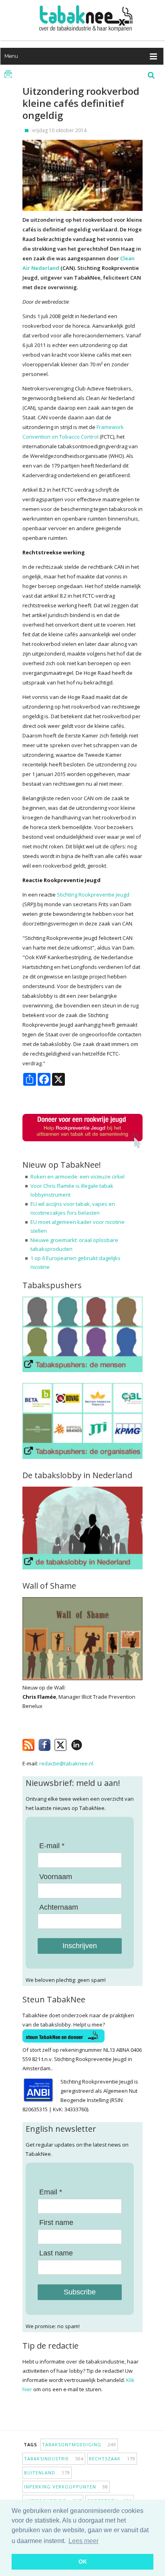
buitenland (47, 2473)
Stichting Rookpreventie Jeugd (93, 895)
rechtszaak (112, 2459)
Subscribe (80, 2292)
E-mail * (52, 1846)
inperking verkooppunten (66, 2487)
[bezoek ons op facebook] (88, 1743)
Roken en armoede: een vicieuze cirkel (77, 1177)
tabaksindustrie (54, 2459)
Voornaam (56, 1877)
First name (56, 2223)
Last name (56, 2253)
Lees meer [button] (84, 2541)
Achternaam (59, 1907)
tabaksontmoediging (79, 2444)
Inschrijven (80, 1946)
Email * (51, 2192)
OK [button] (83, 2562)
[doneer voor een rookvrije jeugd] (82, 1147)
